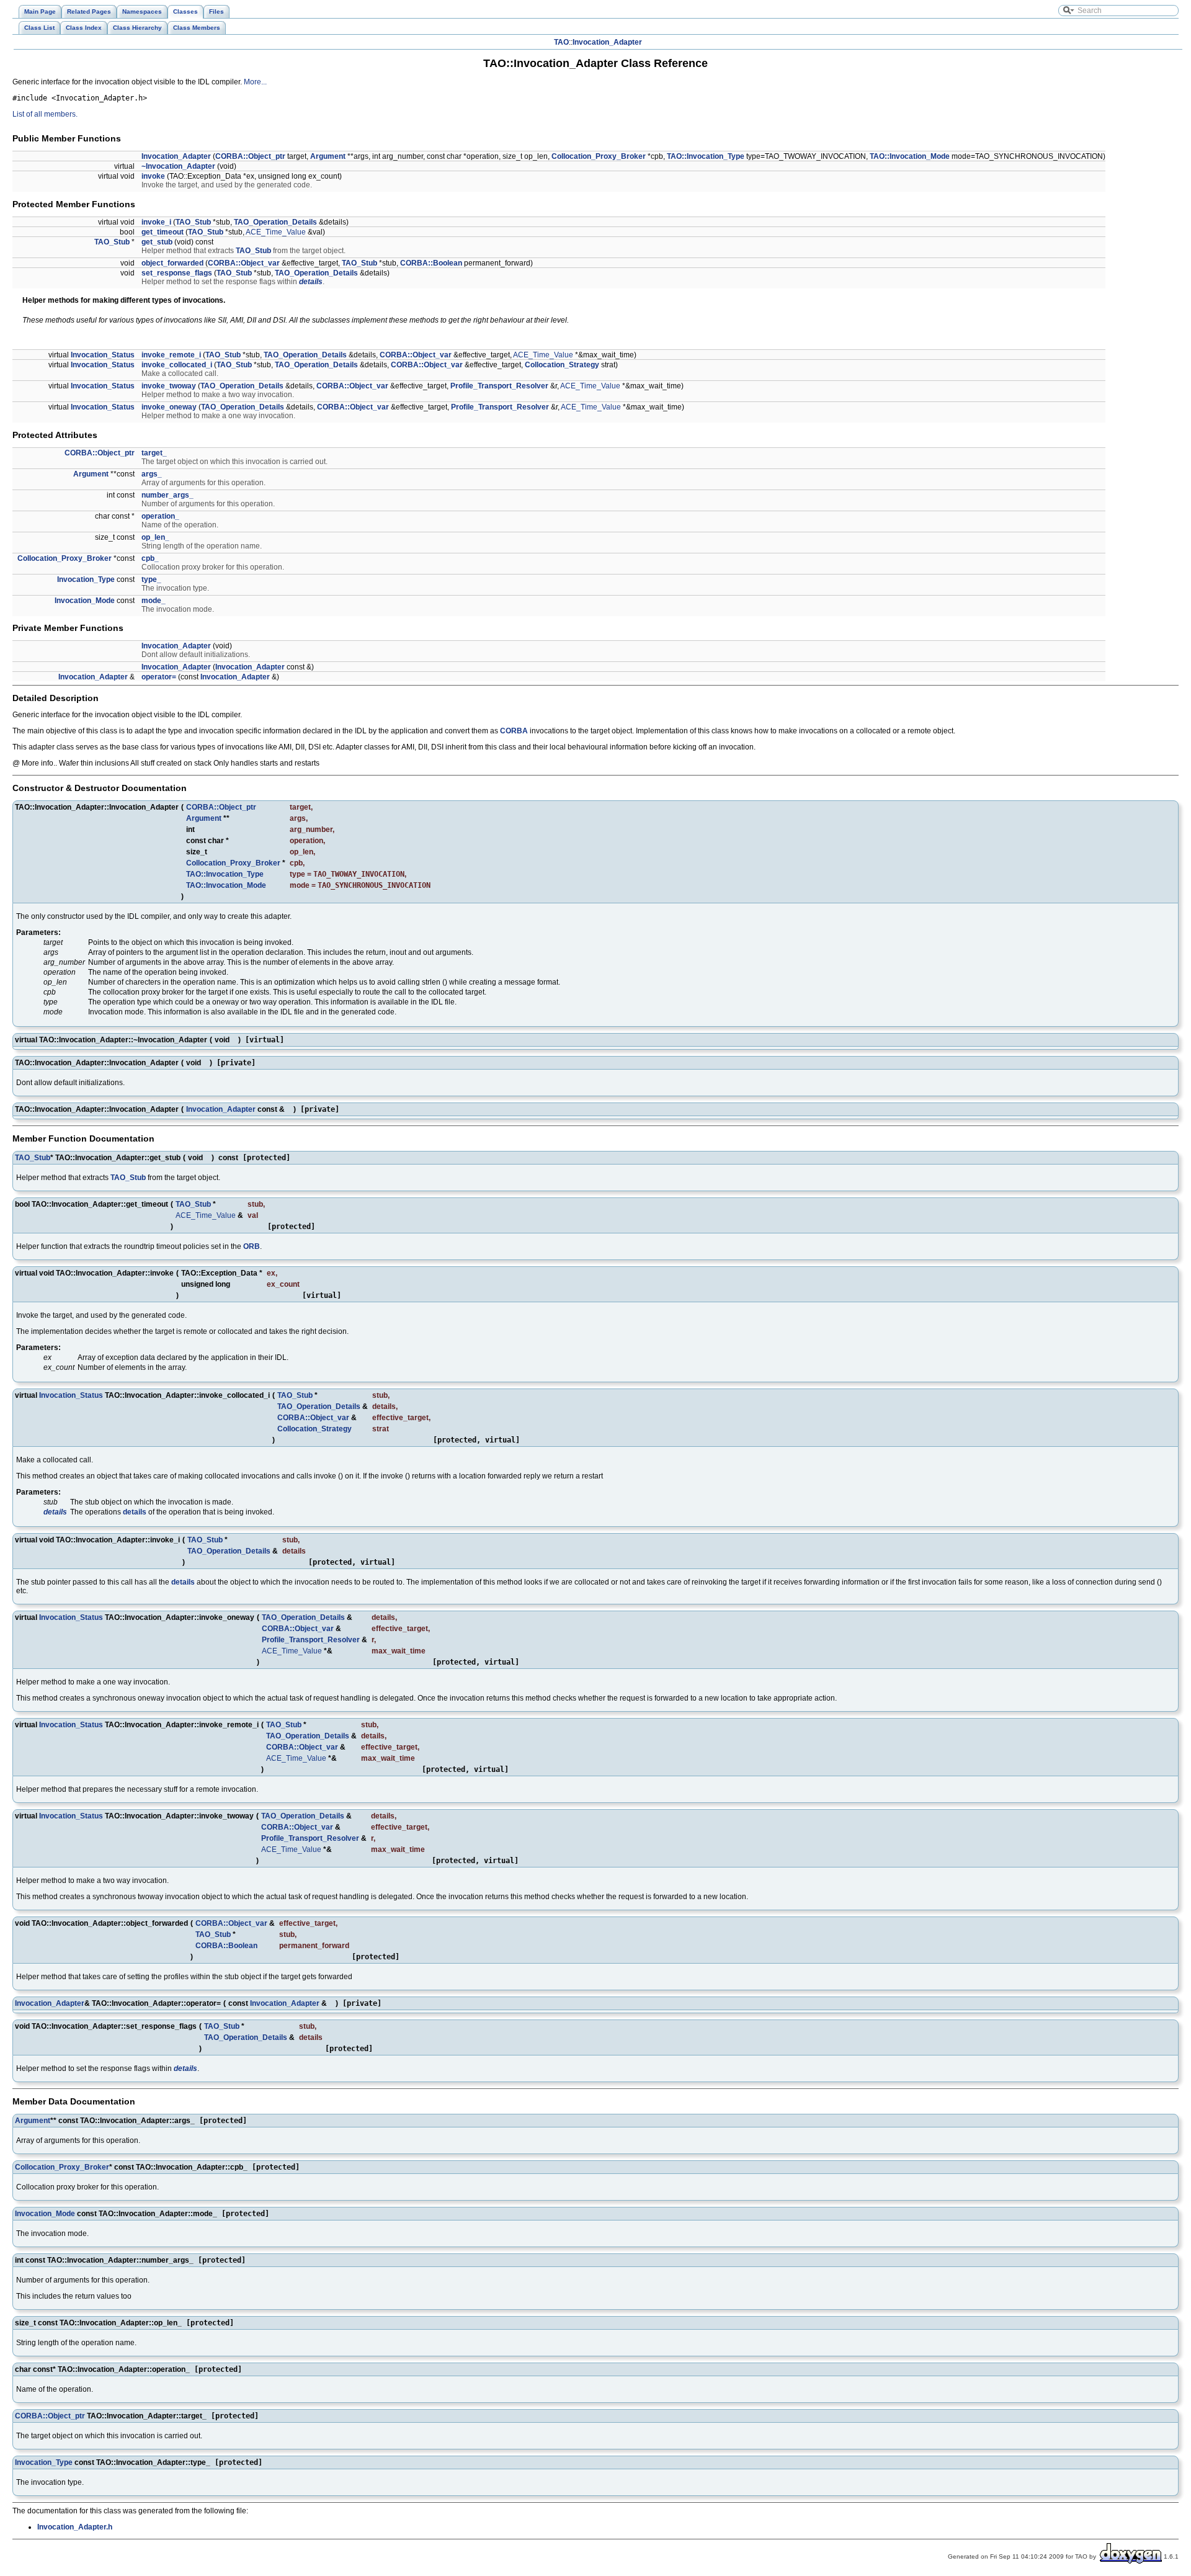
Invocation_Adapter (607, 42)
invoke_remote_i (171, 355)
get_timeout (163, 232)
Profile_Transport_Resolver (499, 386)
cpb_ (150, 558)
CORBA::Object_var (244, 263)
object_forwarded (172, 263)
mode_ (154, 601)
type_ (151, 579)
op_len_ (155, 537)
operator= (159, 677)
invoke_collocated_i (177, 365)
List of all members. (45, 114)
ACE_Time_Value (276, 232)
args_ (152, 474)
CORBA (514, 731)
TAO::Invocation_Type (706, 156)
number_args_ (167, 495)
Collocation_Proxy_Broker (599, 156)
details (311, 282)
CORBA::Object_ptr (250, 156)
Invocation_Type (86, 579)
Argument (328, 156)
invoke (153, 176)
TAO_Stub (193, 222)
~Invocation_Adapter (178, 166)
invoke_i (156, 222)
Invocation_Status (103, 355)
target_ (154, 453)
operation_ (160, 516)
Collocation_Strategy (562, 365)
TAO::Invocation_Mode (910, 156)
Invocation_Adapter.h (75, 2527)
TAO (561, 42)
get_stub (157, 242)
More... (255, 82)
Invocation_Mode (85, 601)
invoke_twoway (169, 386)
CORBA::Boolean (431, 263)
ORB (252, 1246)
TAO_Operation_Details (275, 222)
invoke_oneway (169, 407)
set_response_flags (177, 273)
